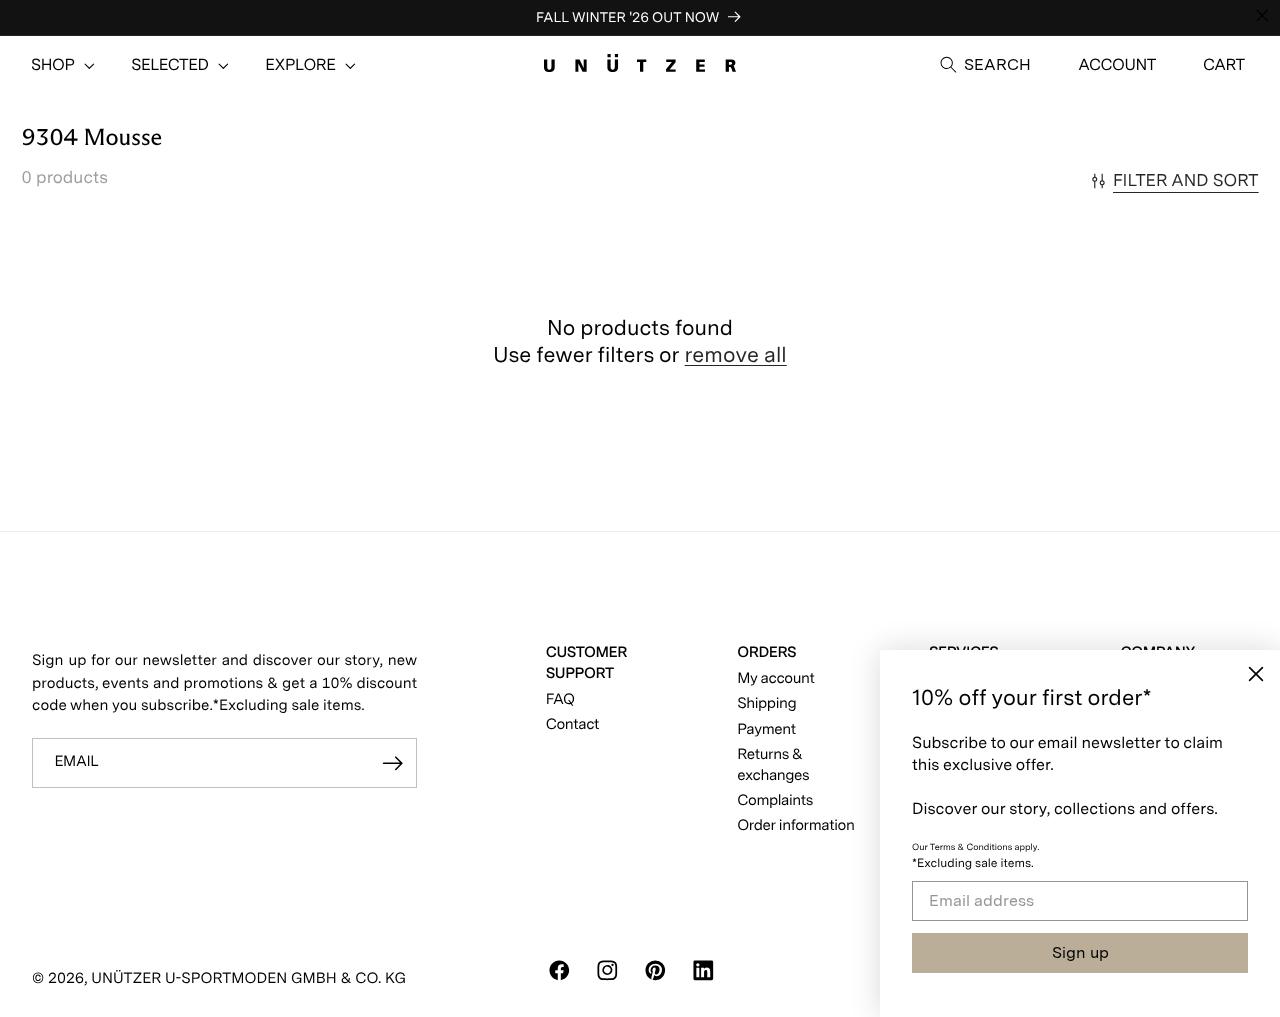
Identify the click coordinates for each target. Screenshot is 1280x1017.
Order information (795, 825)
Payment (766, 729)
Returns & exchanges (773, 764)
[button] (53, 65)
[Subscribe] (392, 763)
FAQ (560, 699)
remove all (736, 355)
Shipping (766, 703)
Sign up (1080, 952)
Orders (766, 652)
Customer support (586, 662)
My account (775, 678)
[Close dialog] (1256, 674)
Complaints (775, 800)
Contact (573, 724)
